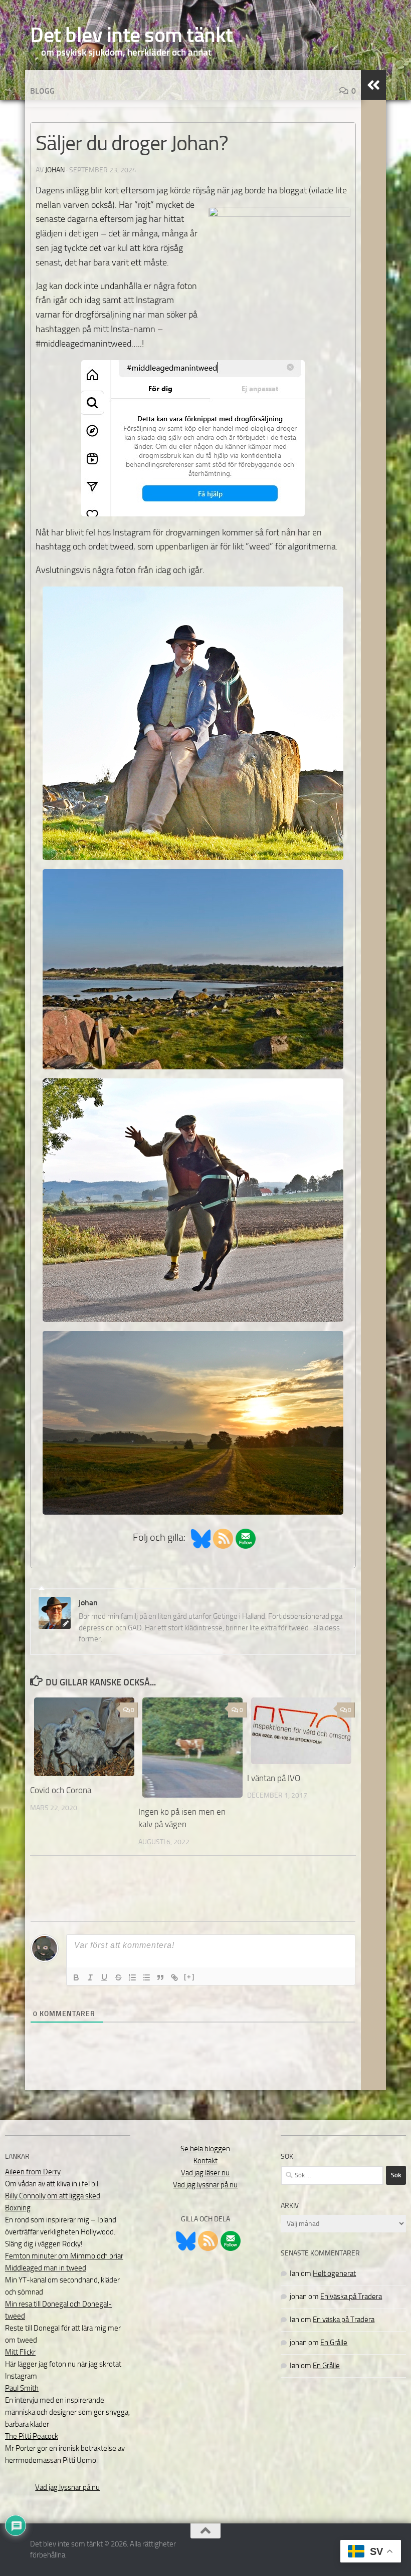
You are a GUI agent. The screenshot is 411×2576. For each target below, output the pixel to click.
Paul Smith (22, 2388)
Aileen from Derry (33, 2172)
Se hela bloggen (205, 2149)
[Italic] (90, 1977)
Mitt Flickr (20, 2352)
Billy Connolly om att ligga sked (53, 2196)
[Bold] (76, 1977)
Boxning (18, 2208)
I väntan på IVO (274, 1778)
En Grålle (334, 2343)
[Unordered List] (146, 1977)
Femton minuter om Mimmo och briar (64, 2256)
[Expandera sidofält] (373, 85)
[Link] (174, 1977)
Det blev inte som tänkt (132, 35)
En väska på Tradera (351, 2297)
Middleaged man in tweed (46, 2268)
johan (55, 170)
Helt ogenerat (334, 2273)
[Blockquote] (160, 1977)
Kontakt (205, 2161)
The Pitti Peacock (32, 2436)
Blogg (42, 91)
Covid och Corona (61, 1790)
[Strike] (118, 1977)
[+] (189, 1977)
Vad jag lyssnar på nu (67, 2487)
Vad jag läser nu (205, 2173)
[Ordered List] (132, 1977)
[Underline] (104, 1977)
